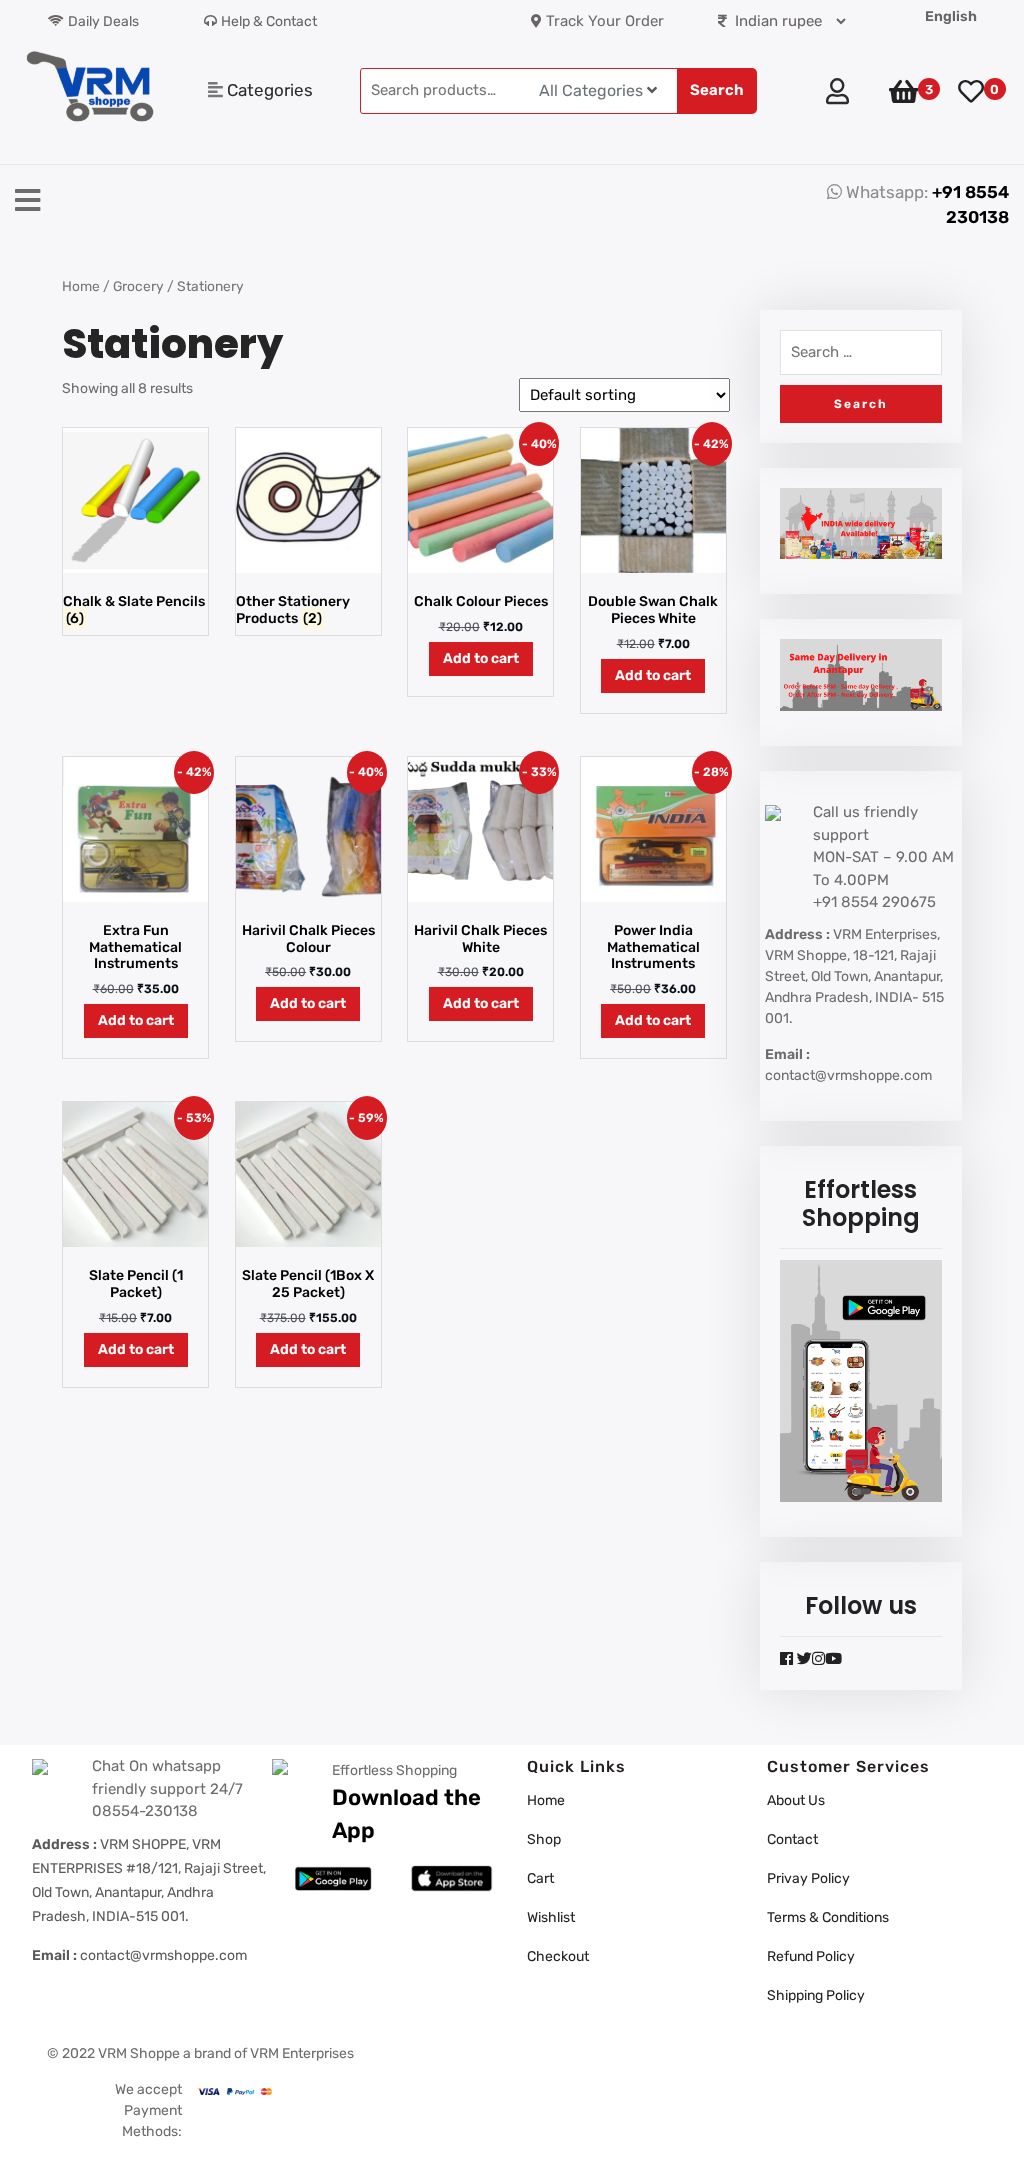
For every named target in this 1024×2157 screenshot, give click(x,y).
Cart (540, 1878)
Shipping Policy (816, 1995)
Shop (544, 1839)
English (951, 16)
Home (81, 286)
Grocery (138, 286)
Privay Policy (808, 1878)
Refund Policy (811, 1956)
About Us (796, 1800)
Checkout (558, 1956)
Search (717, 90)
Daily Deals (103, 21)
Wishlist (551, 1917)
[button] (384, 202)
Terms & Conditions (828, 1917)
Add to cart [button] (481, 658)
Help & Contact (269, 21)
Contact (792, 1839)
